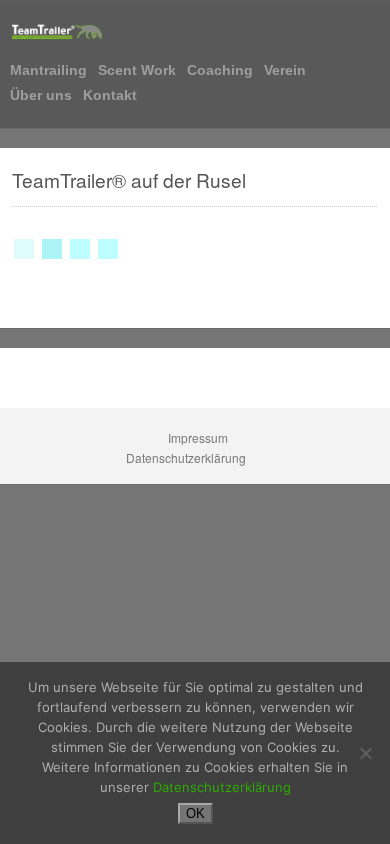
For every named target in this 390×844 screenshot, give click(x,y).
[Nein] (365, 753)
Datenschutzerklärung (187, 457)
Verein (285, 70)
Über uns (41, 95)
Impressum (199, 437)
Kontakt (110, 95)
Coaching (220, 70)
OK (195, 813)
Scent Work (137, 70)
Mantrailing (48, 70)
